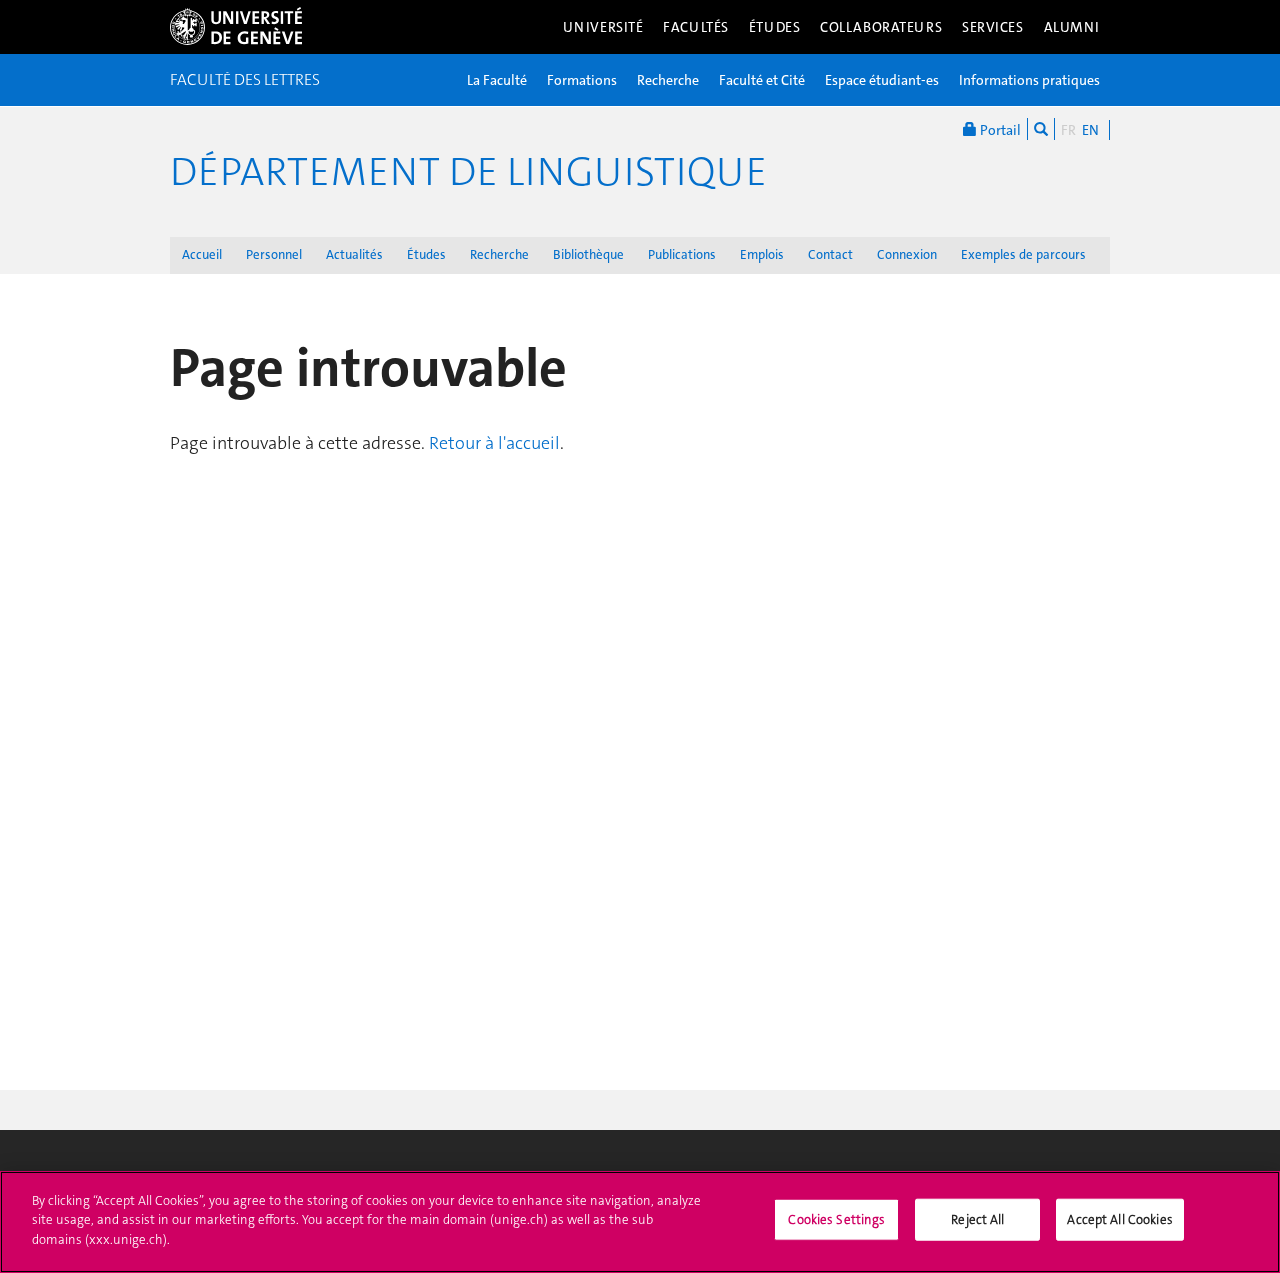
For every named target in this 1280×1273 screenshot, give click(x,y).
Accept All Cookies (1119, 1219)
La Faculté (497, 80)
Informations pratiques (1029, 80)
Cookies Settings (836, 1219)
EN (1090, 130)
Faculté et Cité (762, 80)
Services (993, 27)
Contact (830, 254)
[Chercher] (1041, 129)
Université (603, 27)
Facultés (696, 27)
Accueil (202, 254)
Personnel (274, 254)
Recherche (668, 80)
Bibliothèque (588, 254)
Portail (999, 130)
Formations (582, 80)
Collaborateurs (881, 27)
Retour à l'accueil (494, 443)
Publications (682, 254)
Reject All (977, 1219)
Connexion (907, 254)
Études (774, 27)
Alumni (1072, 27)
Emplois (762, 254)
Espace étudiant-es (882, 80)
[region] (640, 1222)
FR (1068, 130)
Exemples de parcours (1023, 254)
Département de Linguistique (468, 172)
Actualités (354, 254)
